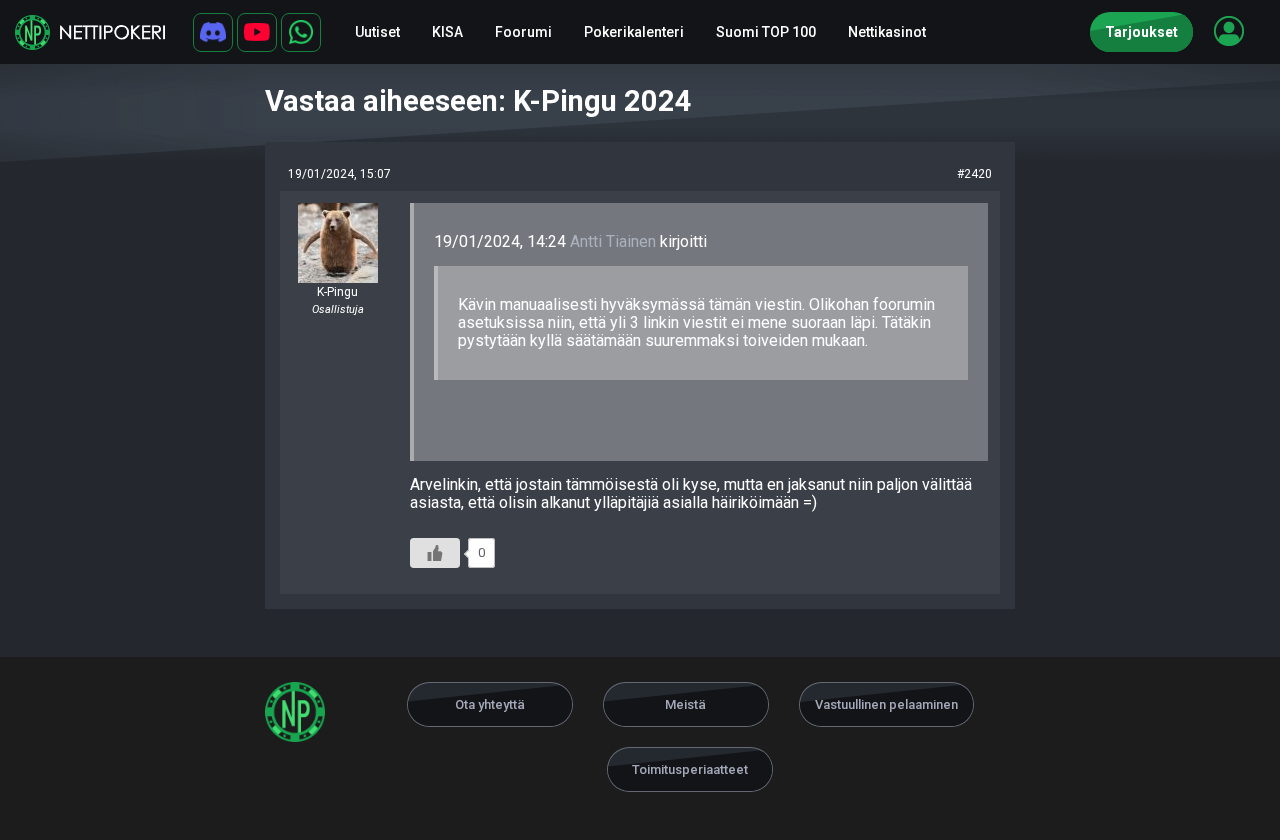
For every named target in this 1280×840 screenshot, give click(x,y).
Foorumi (523, 32)
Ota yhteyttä (490, 704)
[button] (1229, 31)
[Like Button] (435, 553)
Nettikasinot (887, 32)
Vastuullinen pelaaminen (886, 704)
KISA (447, 32)
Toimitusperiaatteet (690, 769)
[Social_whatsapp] (301, 32)
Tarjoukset (1141, 32)
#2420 (974, 174)
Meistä (685, 704)
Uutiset (377, 32)
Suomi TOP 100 (766, 32)
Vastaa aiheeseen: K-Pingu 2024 (478, 101)
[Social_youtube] (257, 32)
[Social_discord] (213, 32)
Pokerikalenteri (634, 32)
